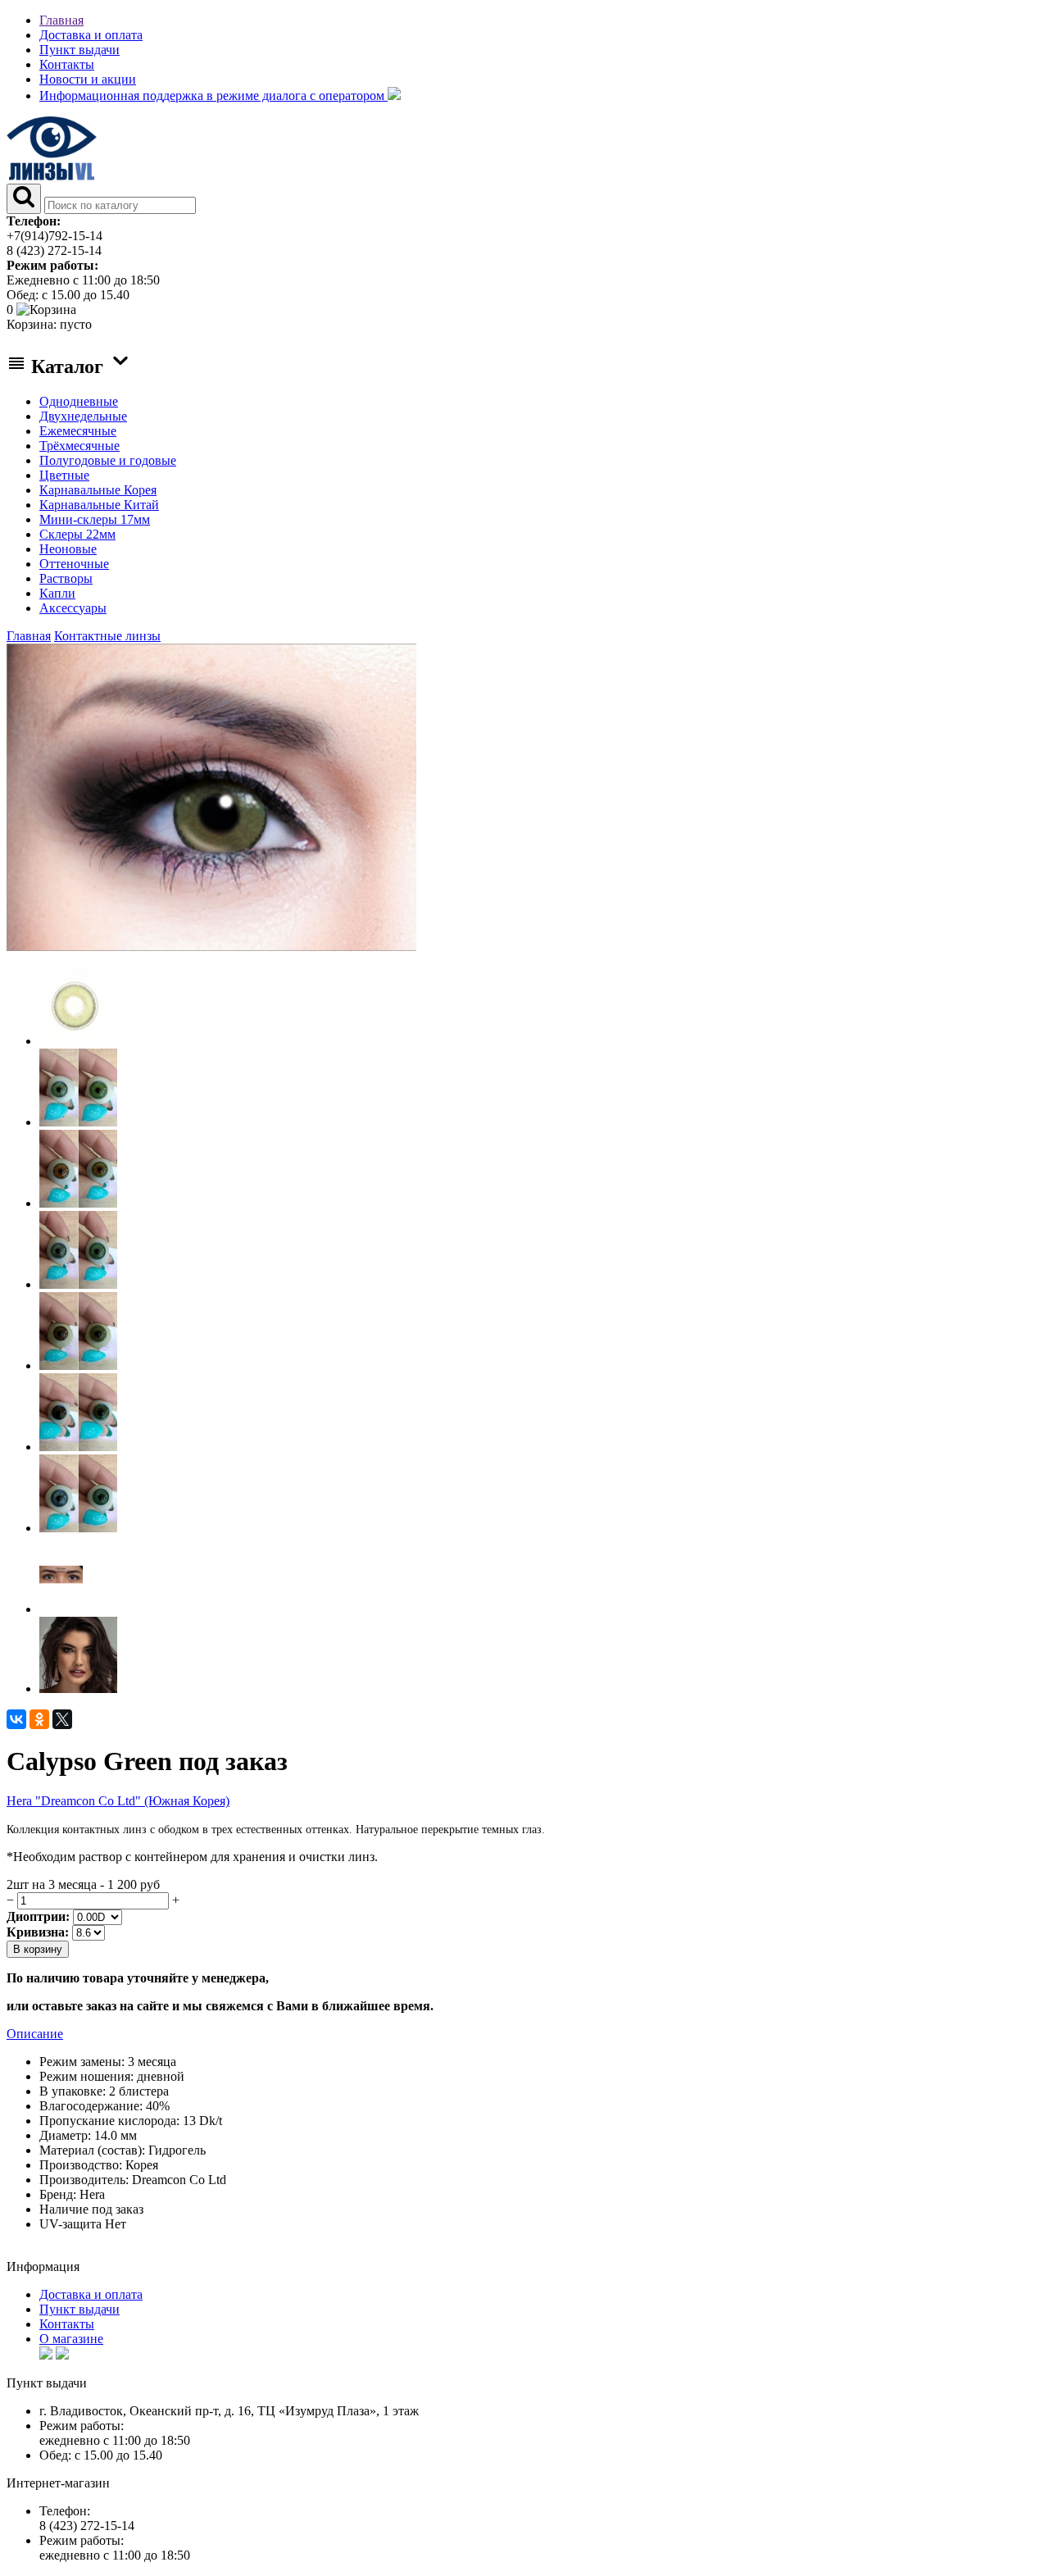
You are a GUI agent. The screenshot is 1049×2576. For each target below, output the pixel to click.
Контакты (67, 64)
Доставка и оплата (91, 35)
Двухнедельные (83, 416)
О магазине (71, 2339)
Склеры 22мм (77, 534)
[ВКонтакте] (16, 1719)
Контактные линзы (107, 636)
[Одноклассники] (39, 1719)
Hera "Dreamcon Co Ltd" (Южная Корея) (118, 1801)
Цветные (64, 475)
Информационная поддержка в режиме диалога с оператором (213, 96)
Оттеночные (74, 564)
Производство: (81, 2165)
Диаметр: (65, 2135)
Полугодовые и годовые (108, 460)
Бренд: (58, 2194)
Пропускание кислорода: (109, 2121)
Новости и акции (88, 79)
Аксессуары (73, 608)
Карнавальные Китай (99, 505)
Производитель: (84, 2180)
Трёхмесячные (79, 446)
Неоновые (68, 549)
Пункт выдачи (79, 50)
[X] (62, 1719)
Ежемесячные (78, 431)
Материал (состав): (92, 2150)
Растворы (66, 578)
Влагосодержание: (91, 2106)
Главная (61, 20)
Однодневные (79, 401)
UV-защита (70, 2224)
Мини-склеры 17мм (95, 519)
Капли (57, 593)
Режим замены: (82, 2062)
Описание (35, 2034)
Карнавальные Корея (98, 490)
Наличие (64, 2209)
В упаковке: (73, 2091)
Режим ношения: (86, 2076)
